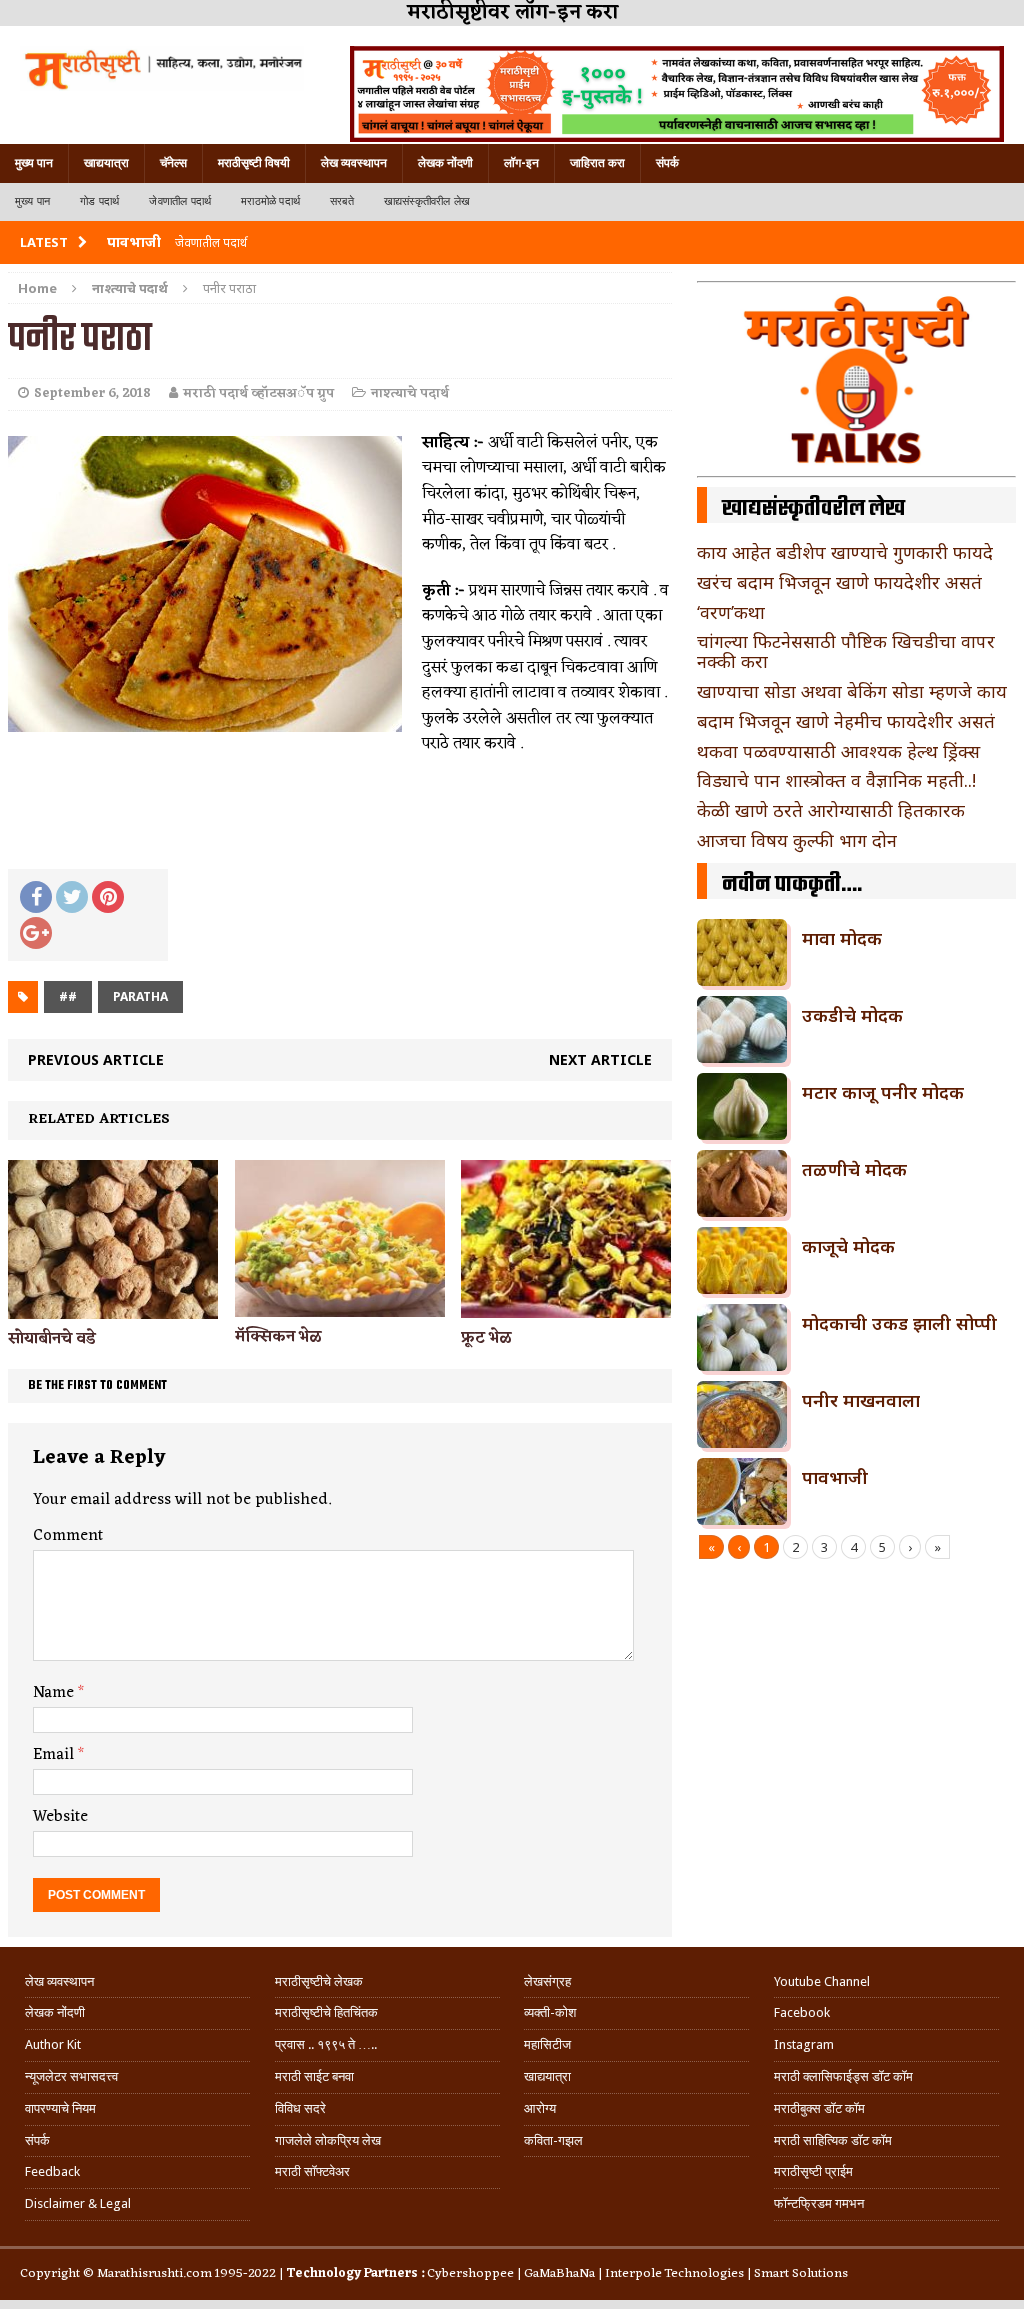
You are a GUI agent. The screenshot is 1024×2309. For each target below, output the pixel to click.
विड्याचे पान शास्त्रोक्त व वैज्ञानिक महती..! (836, 780)
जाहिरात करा (597, 163)
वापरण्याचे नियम (60, 2108)
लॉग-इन (521, 163)
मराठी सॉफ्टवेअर (312, 2171)
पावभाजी (835, 1477)
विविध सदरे (300, 2108)
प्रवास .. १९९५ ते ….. (326, 2044)
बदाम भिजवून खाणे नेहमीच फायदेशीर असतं (846, 721)
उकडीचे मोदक (852, 1015)
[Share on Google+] (36, 933)
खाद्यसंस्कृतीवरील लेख (427, 201)
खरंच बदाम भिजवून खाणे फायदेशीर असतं (839, 582)
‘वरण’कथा (731, 612)
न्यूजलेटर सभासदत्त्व (71, 2076)
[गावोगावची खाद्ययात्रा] (162, 68)
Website (60, 1817)
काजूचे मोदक (848, 1246)
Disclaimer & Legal (78, 2203)
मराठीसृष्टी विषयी (254, 163)
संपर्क (667, 163)
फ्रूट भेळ (486, 1338)
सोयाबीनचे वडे (52, 1339)
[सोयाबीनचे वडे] (113, 1306)
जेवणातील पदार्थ (180, 201)
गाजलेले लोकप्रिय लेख (328, 2140)
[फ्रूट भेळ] (566, 1305)
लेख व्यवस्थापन (354, 163)
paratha (140, 996)
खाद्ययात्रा (106, 163)
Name (55, 1693)
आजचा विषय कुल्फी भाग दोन (797, 840)
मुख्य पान (34, 163)
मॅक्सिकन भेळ (278, 1337)
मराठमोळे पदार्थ (270, 201)
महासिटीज (547, 2044)
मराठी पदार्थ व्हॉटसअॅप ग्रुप (258, 393)
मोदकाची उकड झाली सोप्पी (899, 1323)
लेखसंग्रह (547, 1981)
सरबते (342, 201)
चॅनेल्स (173, 163)
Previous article (96, 1059)
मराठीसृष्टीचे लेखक (319, 1981)
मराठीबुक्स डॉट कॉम (819, 2108)
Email (55, 1755)
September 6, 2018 (92, 393)
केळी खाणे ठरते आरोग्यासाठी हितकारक (831, 810)
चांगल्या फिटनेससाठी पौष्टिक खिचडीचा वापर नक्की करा (846, 651)
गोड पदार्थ (99, 201)
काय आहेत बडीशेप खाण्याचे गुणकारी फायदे (845, 552)
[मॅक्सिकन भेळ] (340, 1305)
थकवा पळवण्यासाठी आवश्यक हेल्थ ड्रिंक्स (838, 751)
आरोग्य (540, 2108)
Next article (600, 1059)
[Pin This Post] (108, 897)
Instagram (804, 2044)
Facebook (802, 2012)
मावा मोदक (842, 938)
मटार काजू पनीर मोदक (883, 1092)
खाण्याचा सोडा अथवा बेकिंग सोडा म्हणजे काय (852, 691)
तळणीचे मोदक (854, 1169)
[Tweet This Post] (72, 897)
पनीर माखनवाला (861, 1400)
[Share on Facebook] (36, 897)
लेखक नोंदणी (445, 163)
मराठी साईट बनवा (314, 2076)
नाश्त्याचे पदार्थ (410, 393)
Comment (68, 1536)
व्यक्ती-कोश (550, 2012)
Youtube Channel (822, 1981)
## (68, 996)
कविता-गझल (553, 2140)
